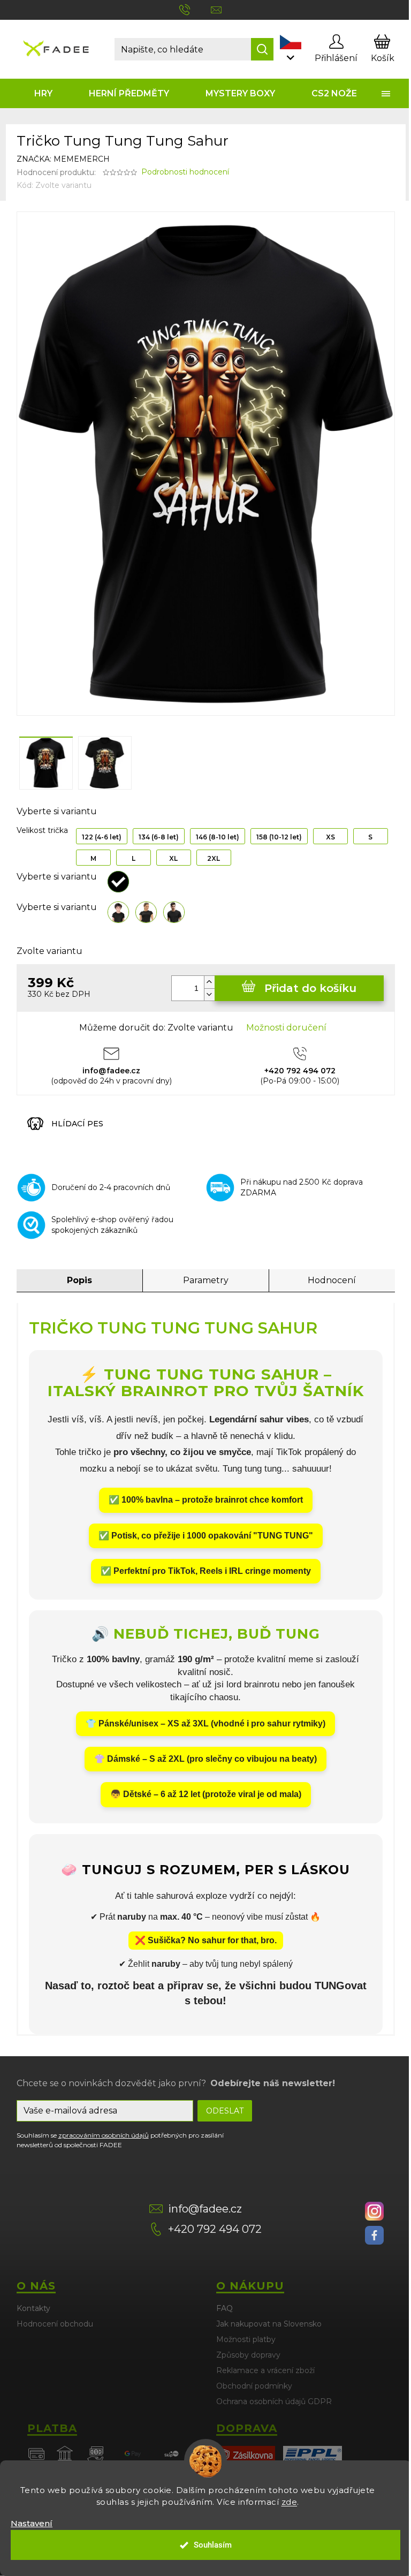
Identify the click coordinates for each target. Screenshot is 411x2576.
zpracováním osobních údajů (104, 2135)
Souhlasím (213, 2545)
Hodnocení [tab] (332, 1280)
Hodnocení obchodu (55, 2324)
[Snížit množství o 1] (209, 994)
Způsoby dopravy (248, 2355)
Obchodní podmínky (254, 2386)
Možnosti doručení (286, 1028)
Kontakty (33, 2308)
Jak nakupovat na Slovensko (269, 2324)
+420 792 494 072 (215, 2229)
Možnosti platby (246, 2339)
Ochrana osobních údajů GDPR (274, 2401)
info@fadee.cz (205, 2209)
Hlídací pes (77, 1124)
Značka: (63, 159)
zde (290, 2502)
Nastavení (32, 2523)
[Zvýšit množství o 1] (209, 982)
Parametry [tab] (206, 1280)
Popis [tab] (79, 1280)
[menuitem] (44, 93)
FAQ (224, 2308)
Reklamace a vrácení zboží (265, 2370)
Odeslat (225, 2111)
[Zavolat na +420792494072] (195, 9)
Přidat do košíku (310, 988)
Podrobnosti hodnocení (185, 172)
